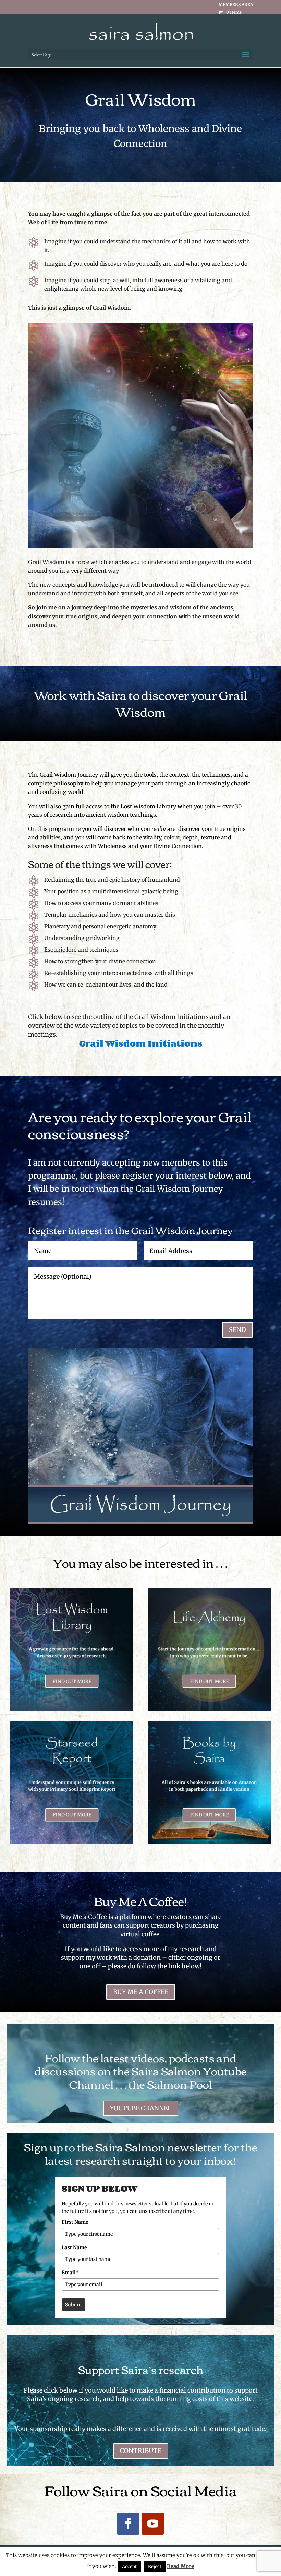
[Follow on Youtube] (153, 2524)
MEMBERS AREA (236, 5)
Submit (74, 2305)
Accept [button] (129, 2567)
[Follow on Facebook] (128, 2524)
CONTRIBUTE (141, 2451)
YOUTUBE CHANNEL (141, 2108)
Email (70, 2273)
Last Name (74, 2247)
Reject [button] (155, 2567)
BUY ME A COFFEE (141, 1992)
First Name (75, 2222)
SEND (237, 1330)
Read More (180, 2566)
